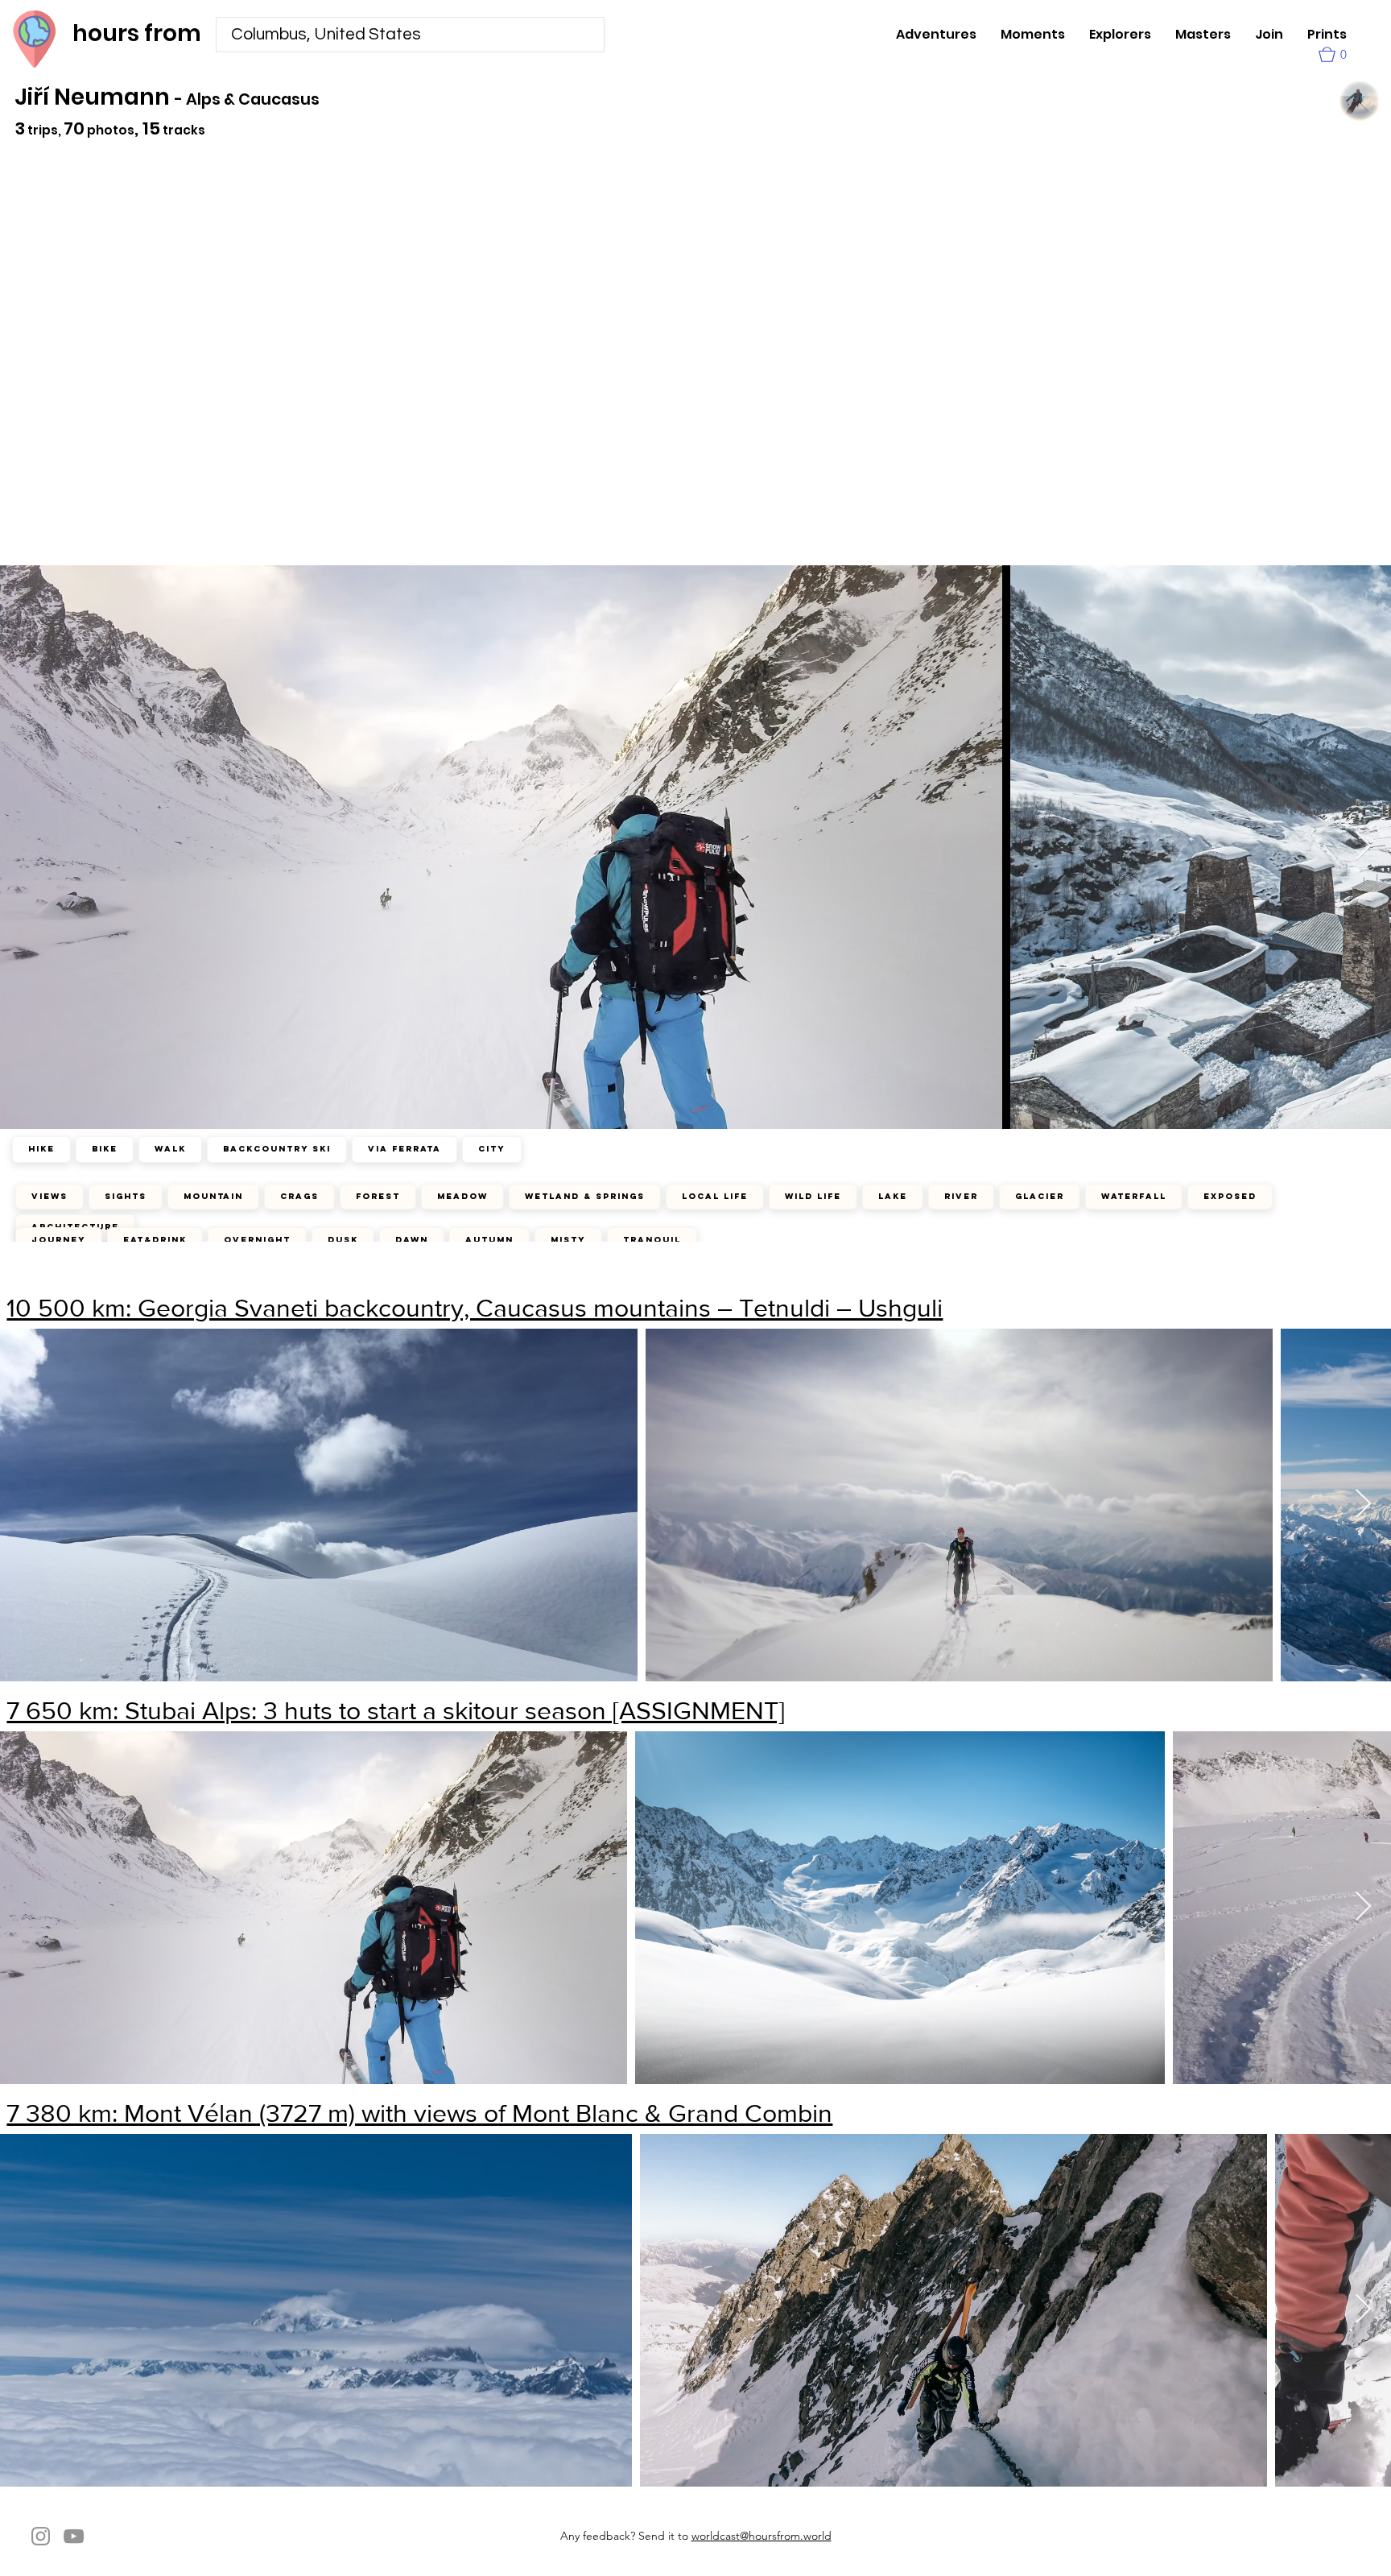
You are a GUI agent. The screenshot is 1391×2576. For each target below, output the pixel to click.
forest (378, 1196)
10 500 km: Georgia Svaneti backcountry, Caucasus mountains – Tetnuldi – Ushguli (475, 1307)
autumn (489, 1240)
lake (893, 1196)
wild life (813, 1196)
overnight (257, 1240)
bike (105, 1149)
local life (715, 1196)
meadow (462, 1196)
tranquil (652, 1240)
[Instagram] (41, 2536)
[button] (1333, 54)
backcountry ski (277, 1149)
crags (299, 1196)
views (50, 1196)
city (492, 1149)
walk (170, 1149)
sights (126, 1196)
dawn (412, 1240)
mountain (213, 1196)
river (961, 1196)
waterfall (1134, 1196)
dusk (343, 1240)
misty (568, 1240)
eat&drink (155, 1240)
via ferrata (405, 1149)
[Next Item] (1363, 1505)
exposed (1230, 1196)
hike (41, 1149)
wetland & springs (585, 1196)
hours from (137, 33)
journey (59, 1240)
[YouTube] (74, 2536)
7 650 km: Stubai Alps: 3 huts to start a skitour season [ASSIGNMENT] (396, 1710)
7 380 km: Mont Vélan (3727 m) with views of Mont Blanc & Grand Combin (419, 2113)
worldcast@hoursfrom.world (762, 2536)
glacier (1040, 1196)
